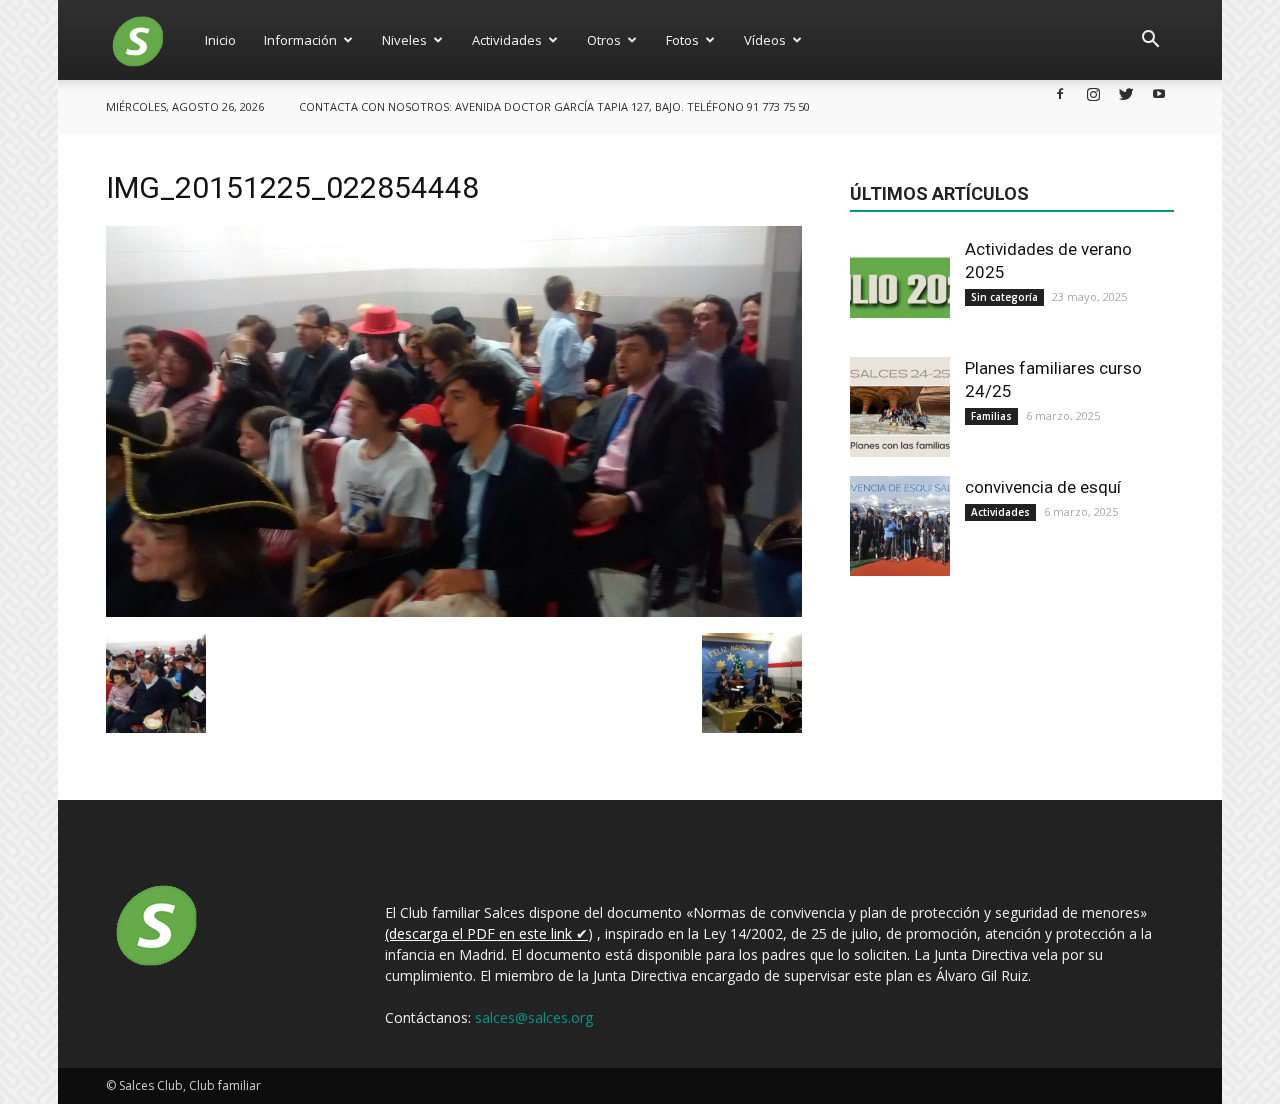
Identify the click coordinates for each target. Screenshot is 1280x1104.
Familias (991, 416)
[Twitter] (1126, 93)
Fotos (682, 40)
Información (300, 40)
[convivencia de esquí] (900, 526)
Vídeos (765, 40)
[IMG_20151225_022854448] (454, 612)
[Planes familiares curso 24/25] (900, 407)
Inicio (220, 40)
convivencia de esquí (1043, 487)
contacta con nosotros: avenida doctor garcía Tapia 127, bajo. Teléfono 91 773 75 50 (554, 106)
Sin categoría (1004, 297)
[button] (1150, 40)
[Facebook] (1060, 93)
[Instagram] (1093, 93)
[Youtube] (1159, 93)
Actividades (507, 40)
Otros (604, 40)
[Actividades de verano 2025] (900, 288)
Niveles (404, 40)
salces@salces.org (534, 1017)
